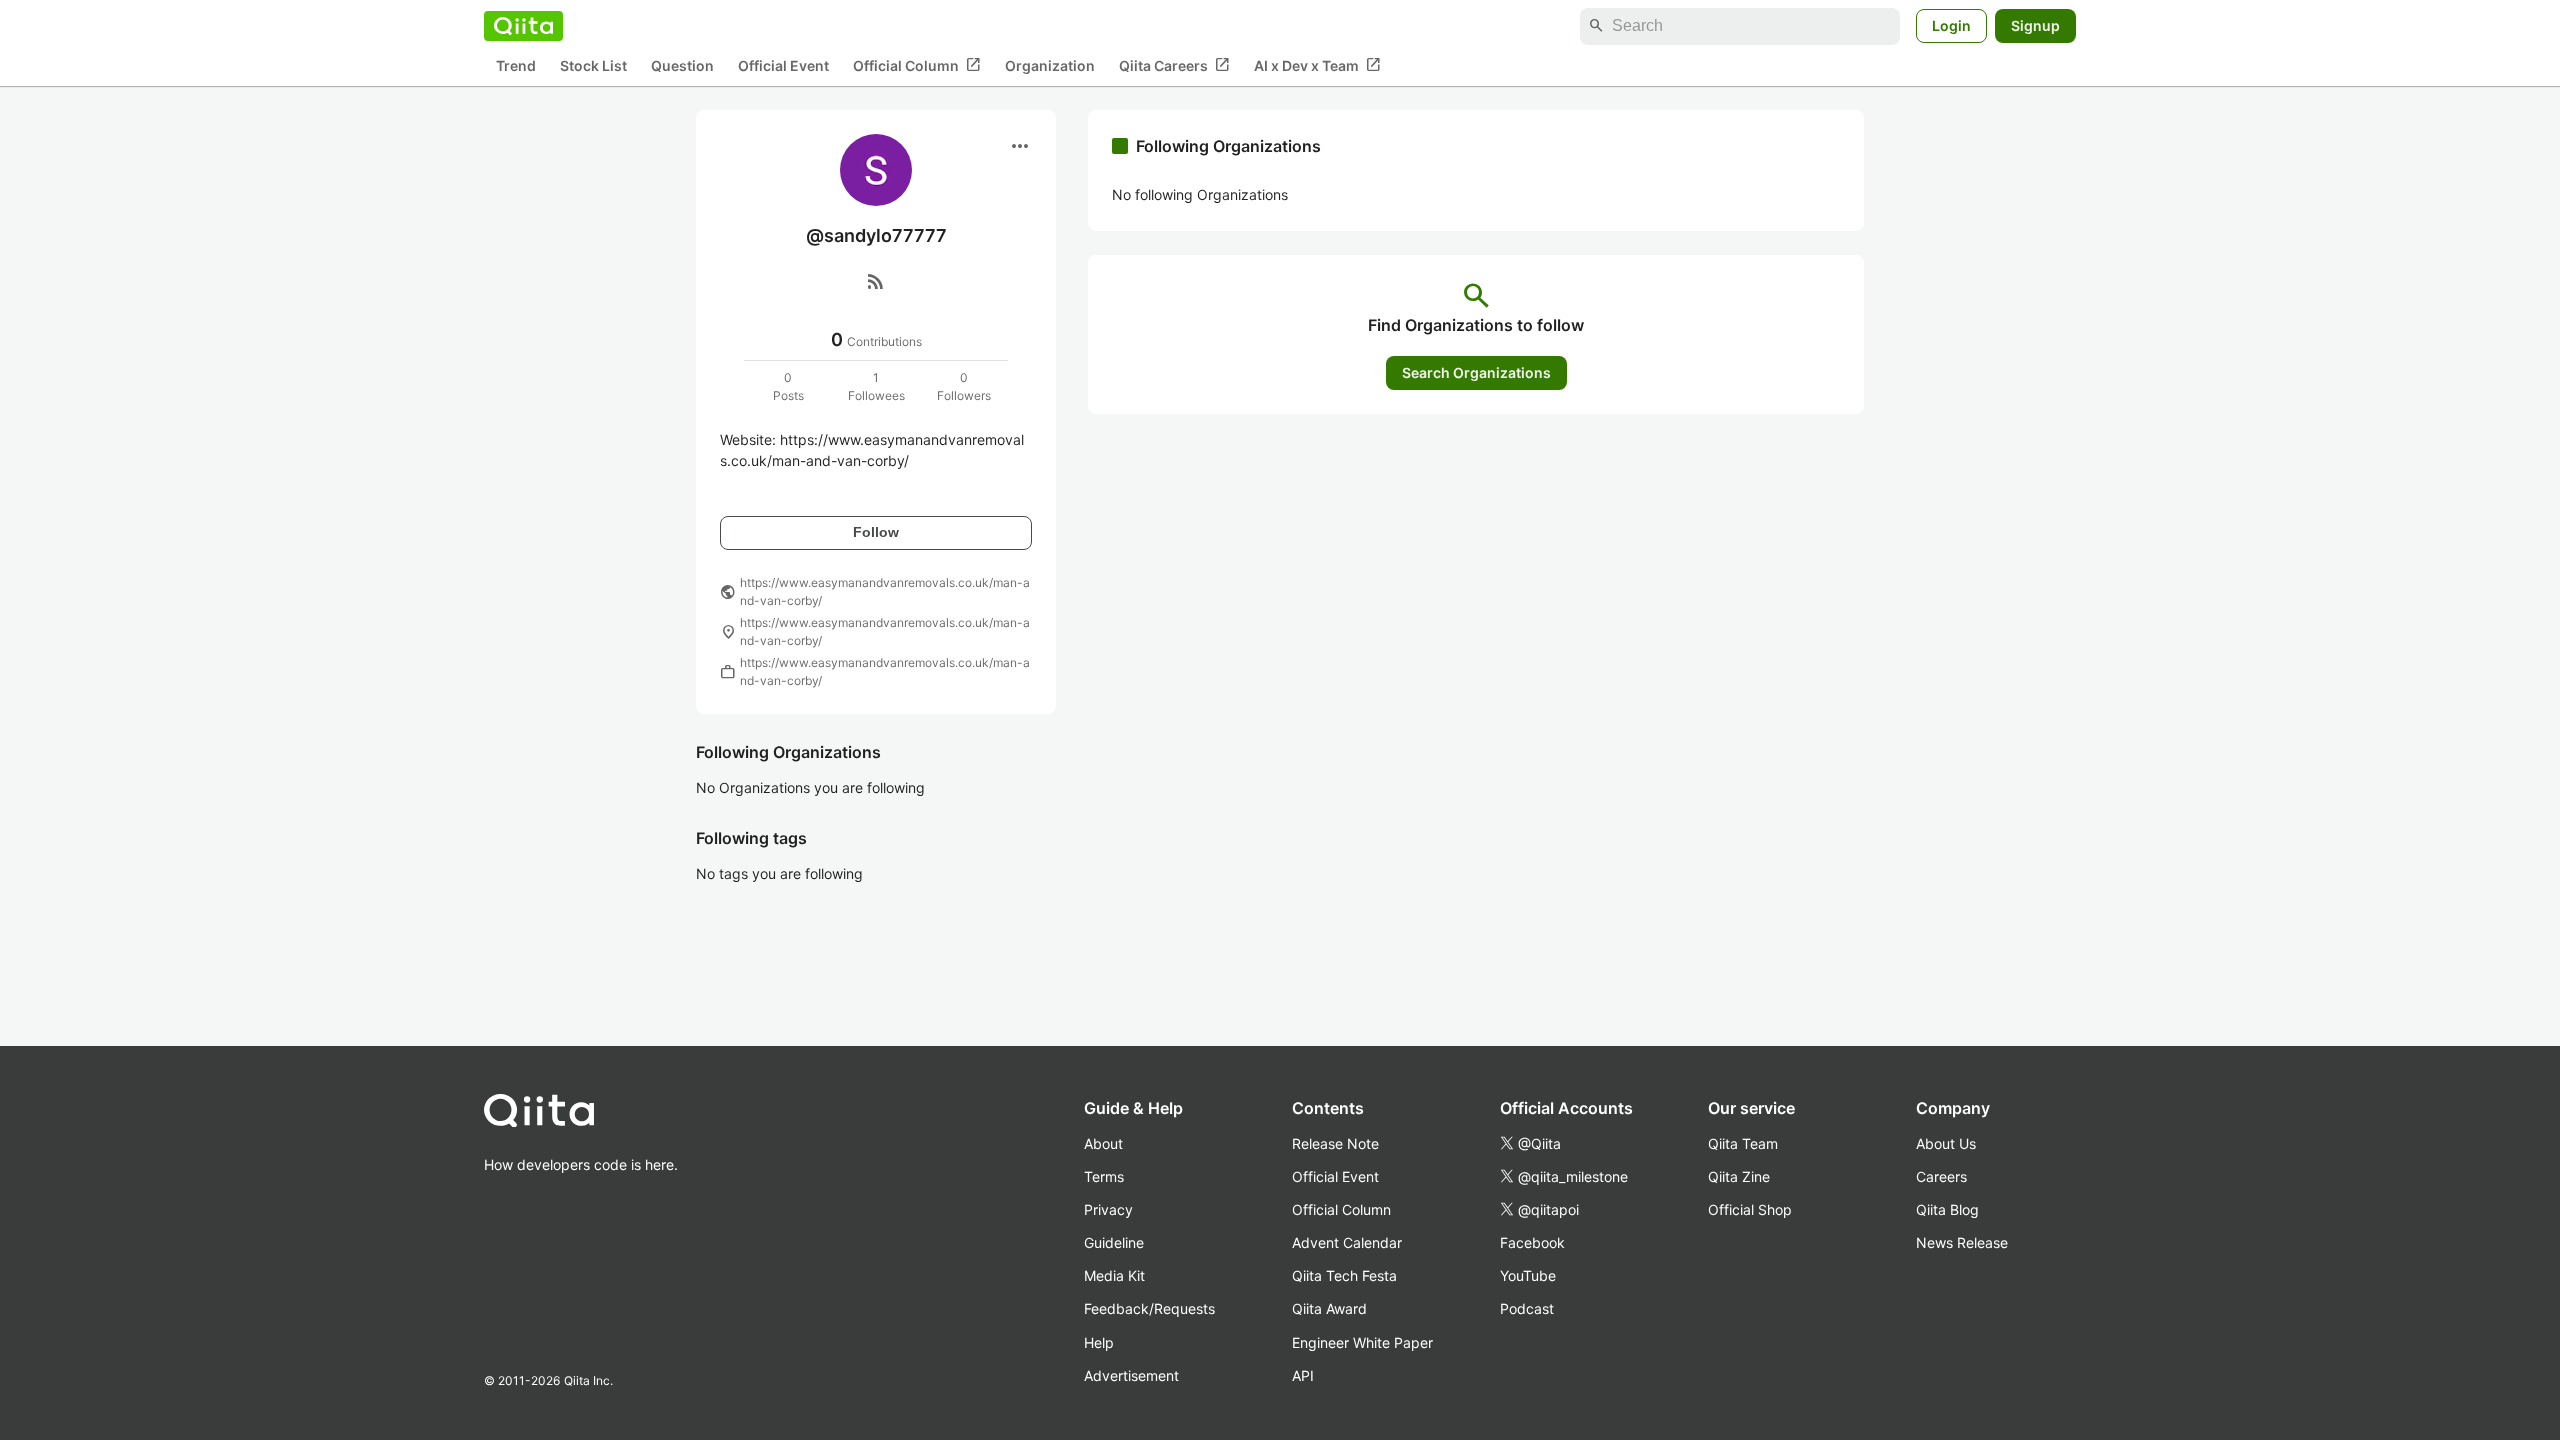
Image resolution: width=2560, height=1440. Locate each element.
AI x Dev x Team (1317, 65)
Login (1951, 25)
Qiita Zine (1739, 1176)
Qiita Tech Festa (1344, 1275)
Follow (876, 532)
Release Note (1335, 1143)
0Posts (788, 386)
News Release (1962, 1242)
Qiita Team (1743, 1143)
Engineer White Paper (1362, 1342)
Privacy (1108, 1209)
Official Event (783, 65)
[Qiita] (523, 26)
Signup (2035, 25)
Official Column (917, 65)
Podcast (1527, 1308)
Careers (1941, 1176)
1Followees (876, 386)
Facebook (1532, 1242)
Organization (1050, 65)
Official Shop (1750, 1209)
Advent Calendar (1347, 1242)
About (1103, 1143)
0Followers (964, 386)
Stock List (593, 65)
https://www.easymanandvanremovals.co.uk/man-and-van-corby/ (885, 591)
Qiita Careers (1174, 65)
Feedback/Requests (1149, 1308)
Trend (516, 65)
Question (682, 65)
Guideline (1114, 1242)
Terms (1104, 1176)
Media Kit (1114, 1275)
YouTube (1528, 1275)
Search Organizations (1476, 372)
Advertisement (1131, 1375)
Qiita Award (1329, 1308)
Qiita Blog (1947, 1209)
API (1303, 1375)
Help (1099, 1342)
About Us (1946, 1143)
